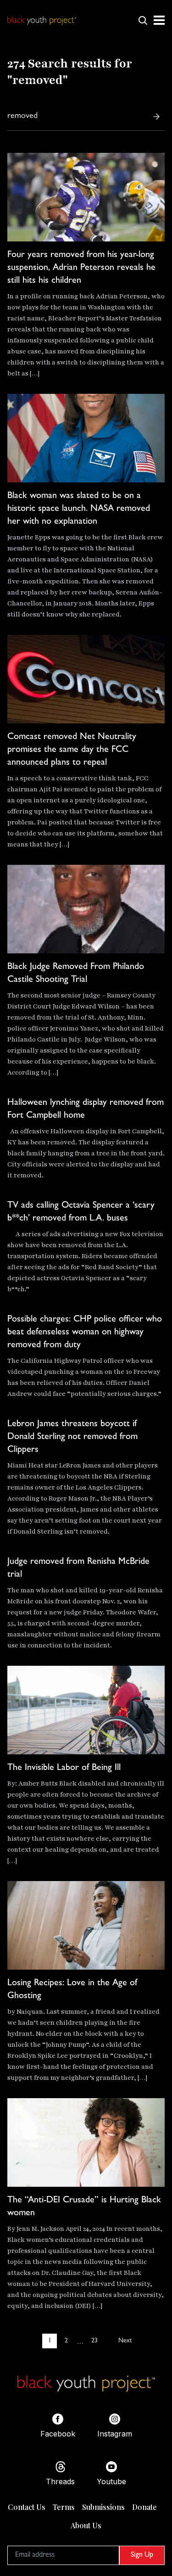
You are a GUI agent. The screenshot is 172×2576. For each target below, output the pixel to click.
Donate (144, 2507)
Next (125, 2341)
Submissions (103, 2507)
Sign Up (142, 2555)
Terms (64, 2507)
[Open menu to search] (143, 20)
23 (94, 2341)
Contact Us (27, 2507)
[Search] (156, 117)
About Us (86, 2525)
